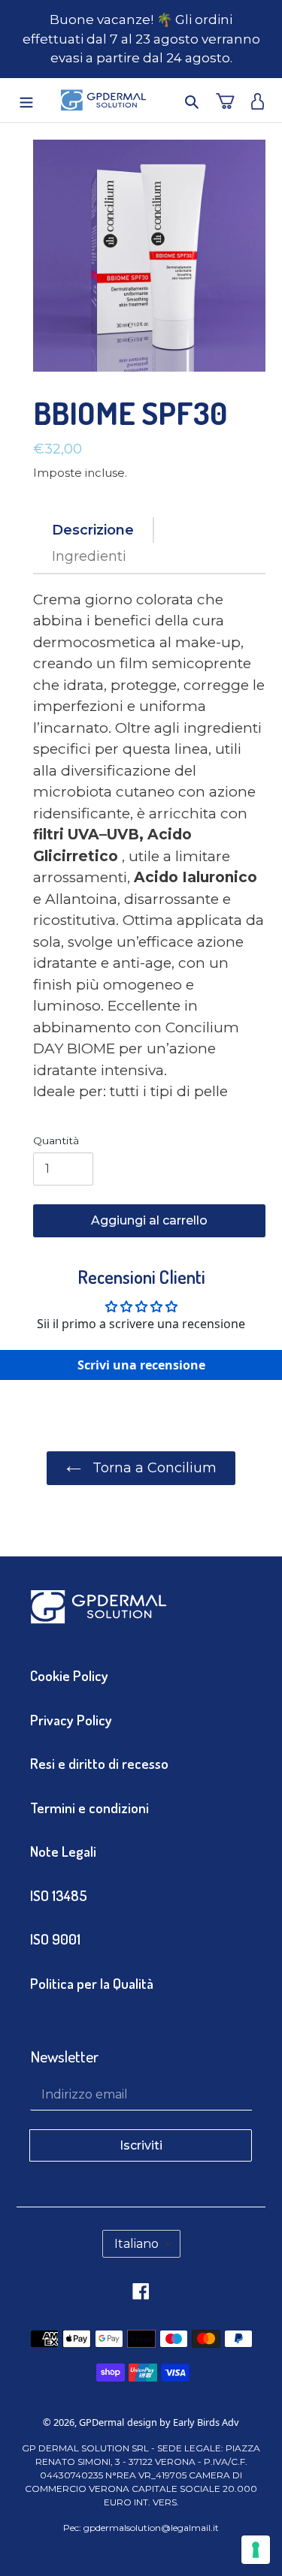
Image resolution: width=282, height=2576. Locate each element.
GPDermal (102, 2422)
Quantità (56, 1140)
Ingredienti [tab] (89, 556)
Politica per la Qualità (92, 1983)
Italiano (136, 2244)
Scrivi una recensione (141, 1365)
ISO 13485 (59, 1895)
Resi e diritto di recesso (99, 1763)
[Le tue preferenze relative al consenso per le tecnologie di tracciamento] (256, 2550)
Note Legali (63, 1851)
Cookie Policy (69, 1675)
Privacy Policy (71, 1720)
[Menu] (21, 100)
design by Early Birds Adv (183, 2422)
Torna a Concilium (153, 1468)
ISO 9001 (55, 1939)
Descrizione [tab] (93, 530)
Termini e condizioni (89, 1808)
